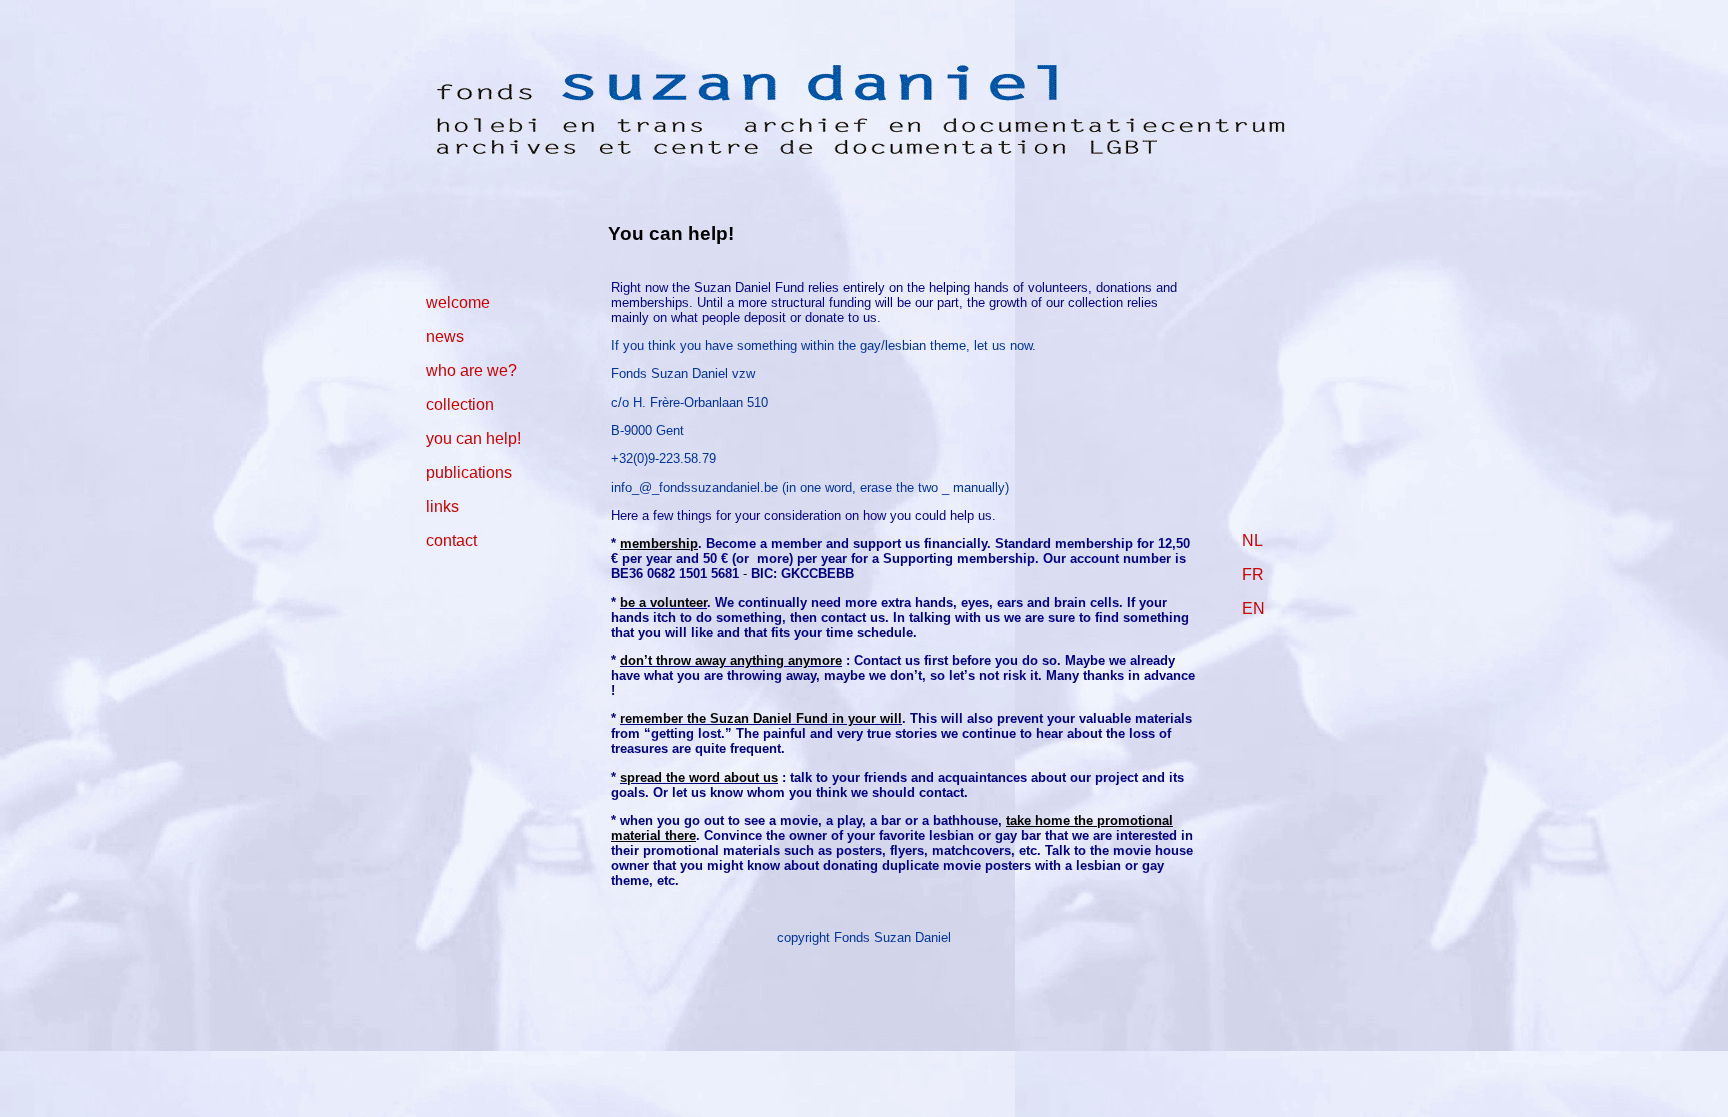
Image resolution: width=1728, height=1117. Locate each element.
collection (460, 404)
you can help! (473, 438)
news (445, 336)
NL (1252, 540)
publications (469, 472)
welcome (458, 302)
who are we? (471, 370)
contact (451, 540)
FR (1253, 574)
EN (1253, 608)
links (442, 506)
